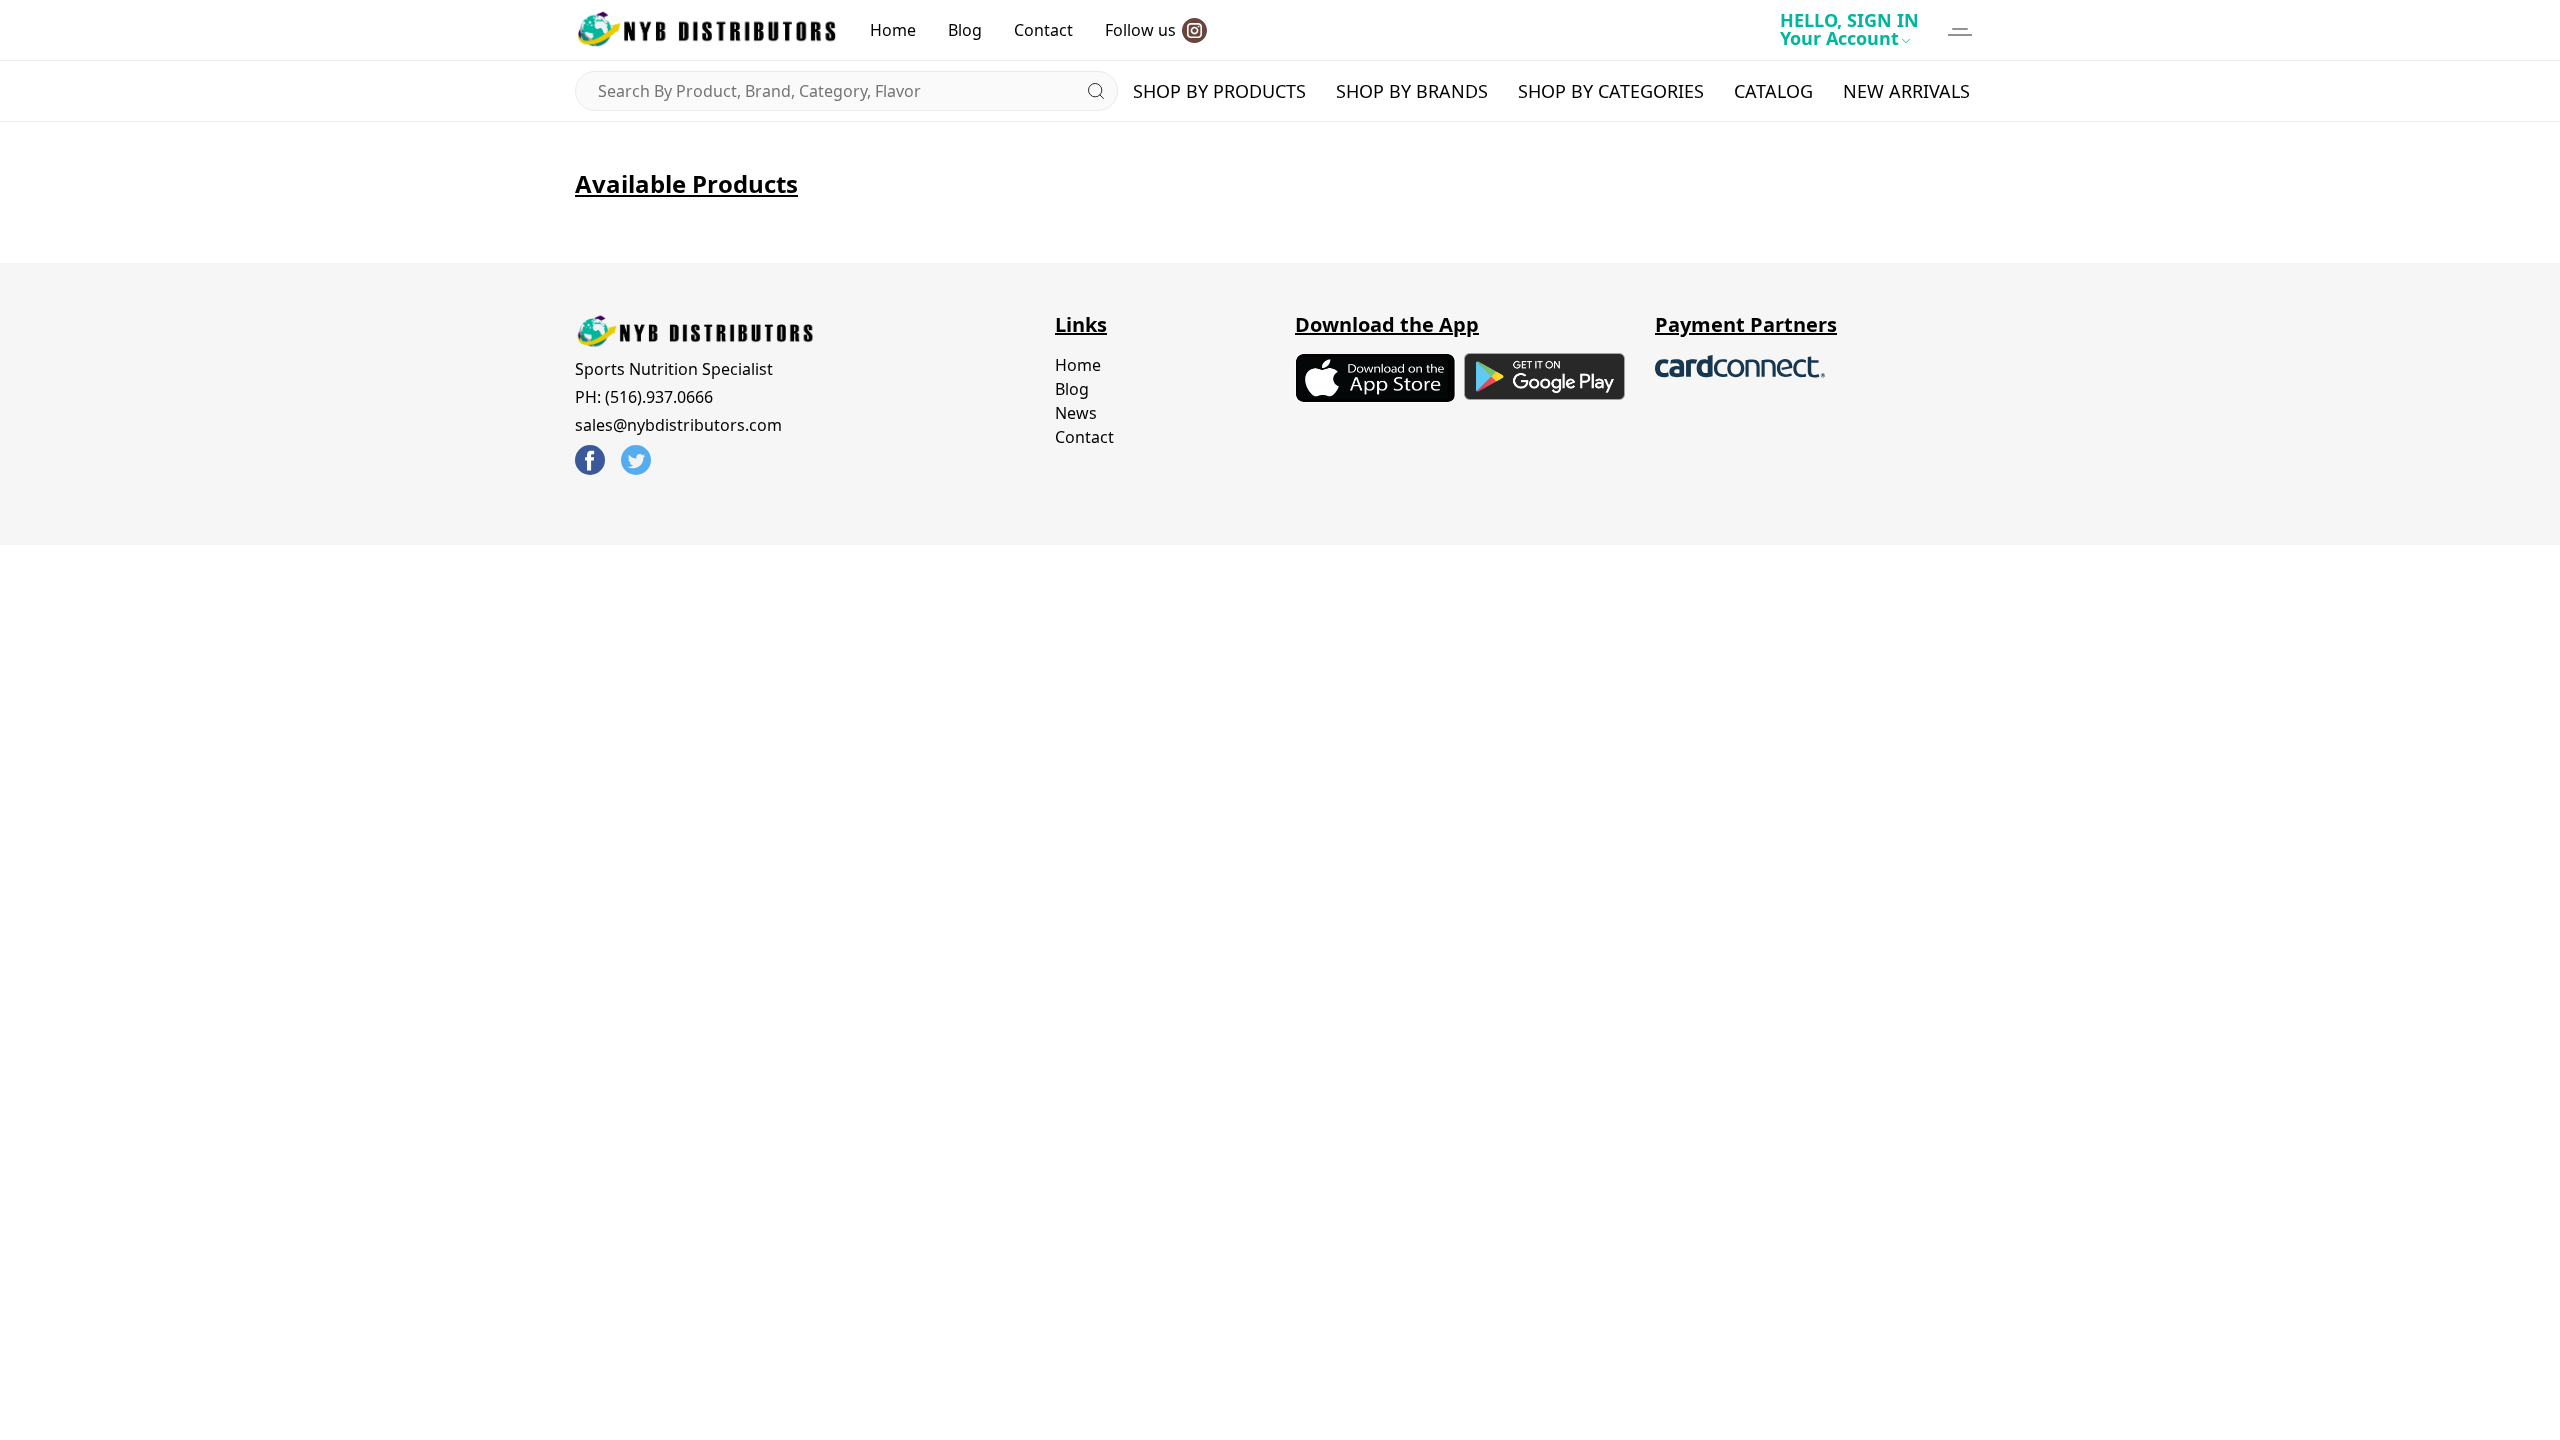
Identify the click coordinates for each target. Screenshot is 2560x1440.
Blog (965, 30)
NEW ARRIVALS (1906, 91)
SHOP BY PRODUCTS (1219, 91)
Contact (1043, 30)
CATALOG (1773, 91)
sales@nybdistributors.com (678, 425)
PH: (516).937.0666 (644, 397)
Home (893, 30)
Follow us (1140, 30)
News (1076, 413)
